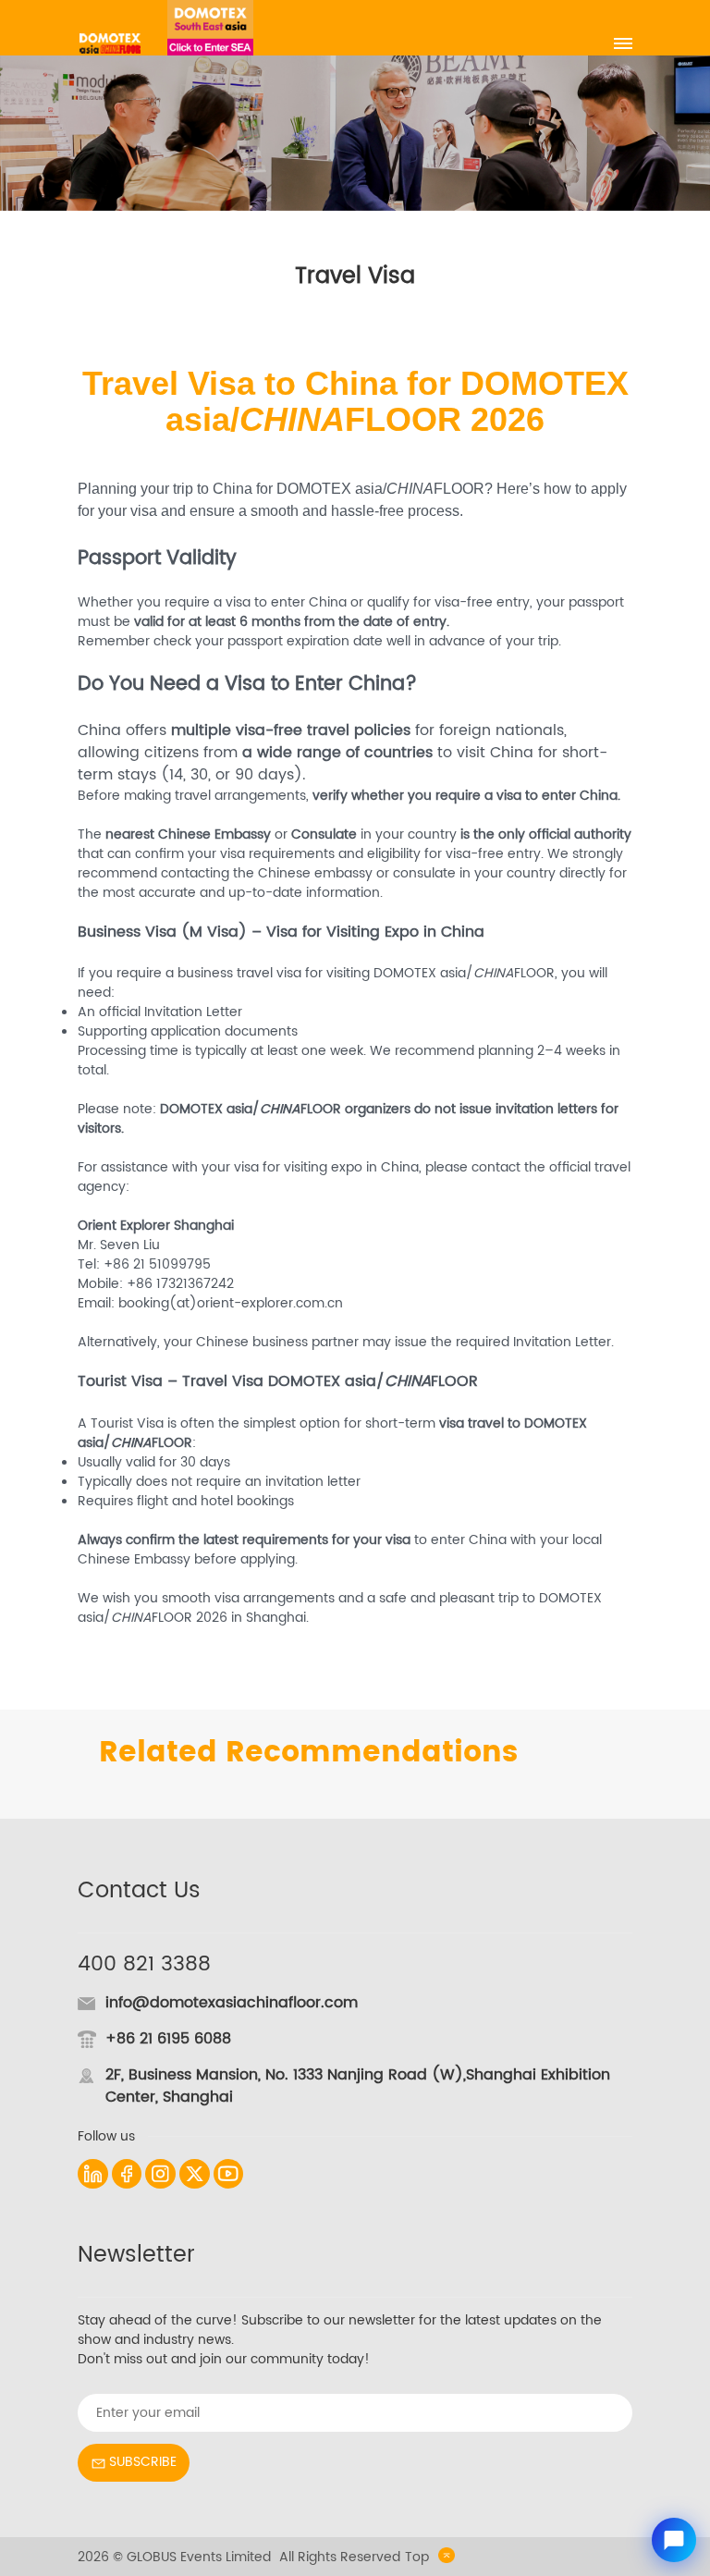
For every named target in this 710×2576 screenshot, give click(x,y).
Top (417, 2557)
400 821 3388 (144, 1964)
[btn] (623, 43)
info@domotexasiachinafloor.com (232, 2003)
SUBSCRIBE (143, 2462)
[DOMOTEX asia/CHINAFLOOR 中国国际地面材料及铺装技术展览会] (110, 43)
